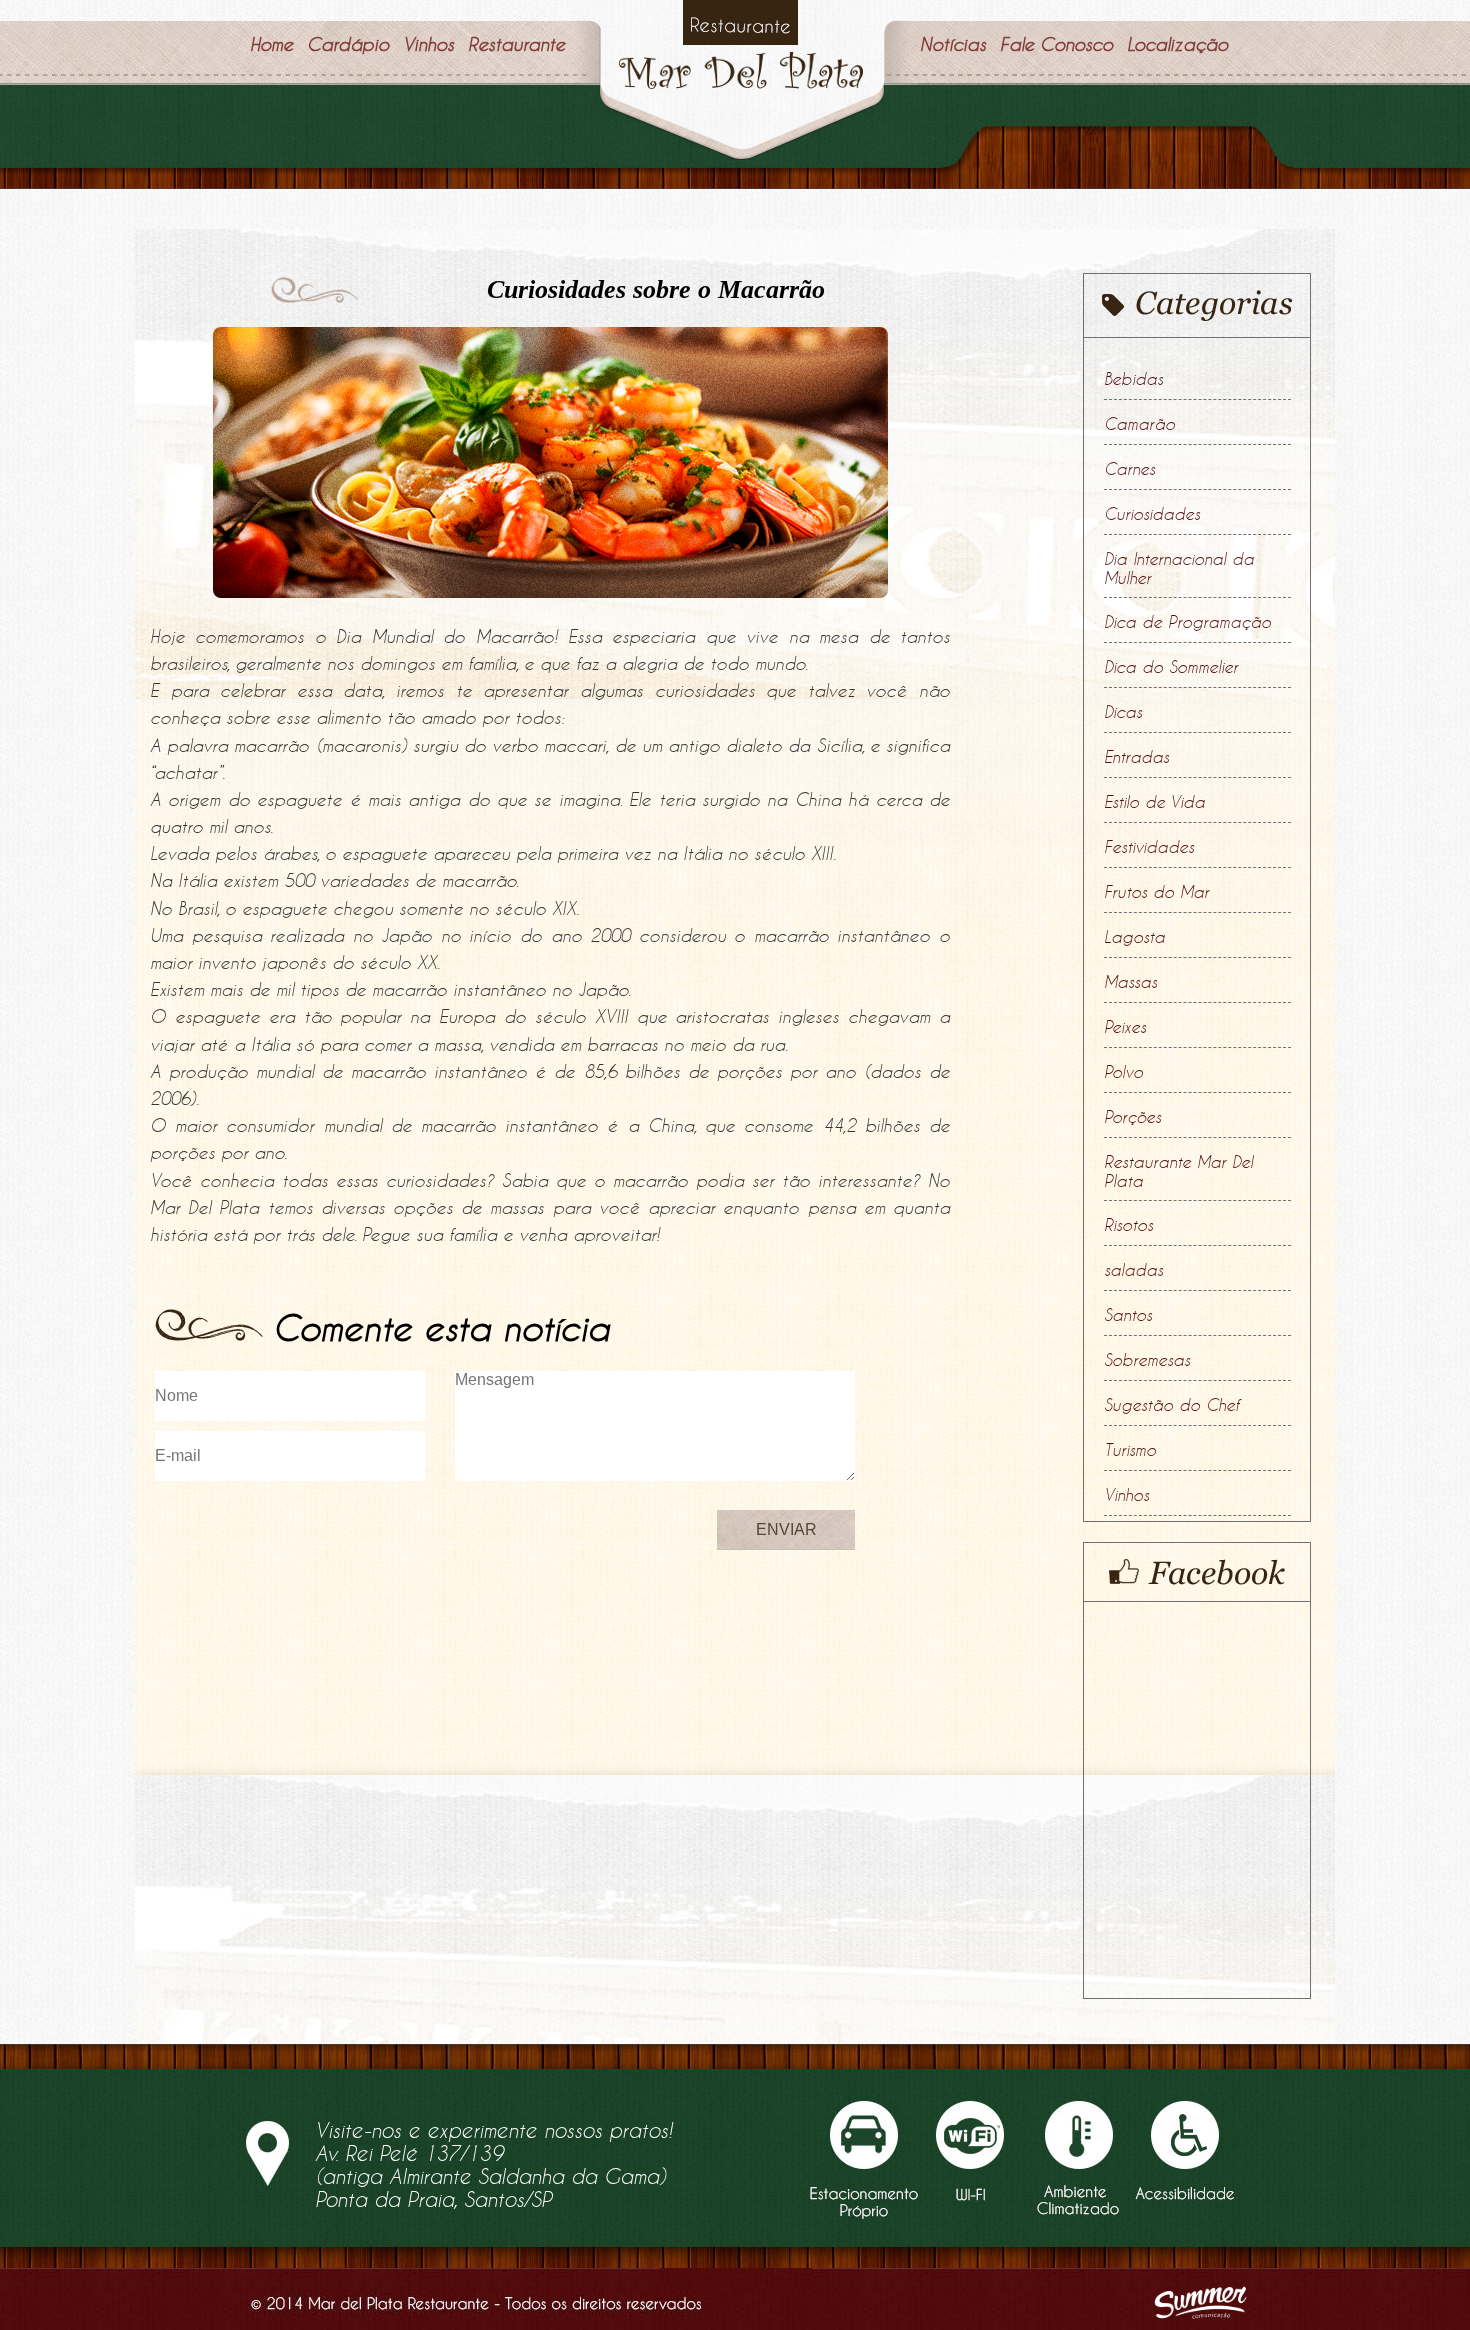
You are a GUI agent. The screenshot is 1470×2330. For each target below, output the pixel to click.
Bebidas (1133, 379)
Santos (1128, 1315)
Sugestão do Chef (1171, 1405)
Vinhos (1126, 1495)
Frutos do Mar (1156, 892)
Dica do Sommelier (1171, 667)
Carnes (1129, 469)
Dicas (1123, 712)
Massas (1130, 982)
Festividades (1149, 847)
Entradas (1136, 757)
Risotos (1128, 1225)
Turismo (1130, 1450)
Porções (1132, 1117)
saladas (1133, 1270)
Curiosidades (1152, 514)
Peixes (1125, 1027)
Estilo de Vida (1154, 802)
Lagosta (1134, 937)
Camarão (1139, 424)
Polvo (1123, 1072)
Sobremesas (1147, 1360)
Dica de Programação (1187, 622)
